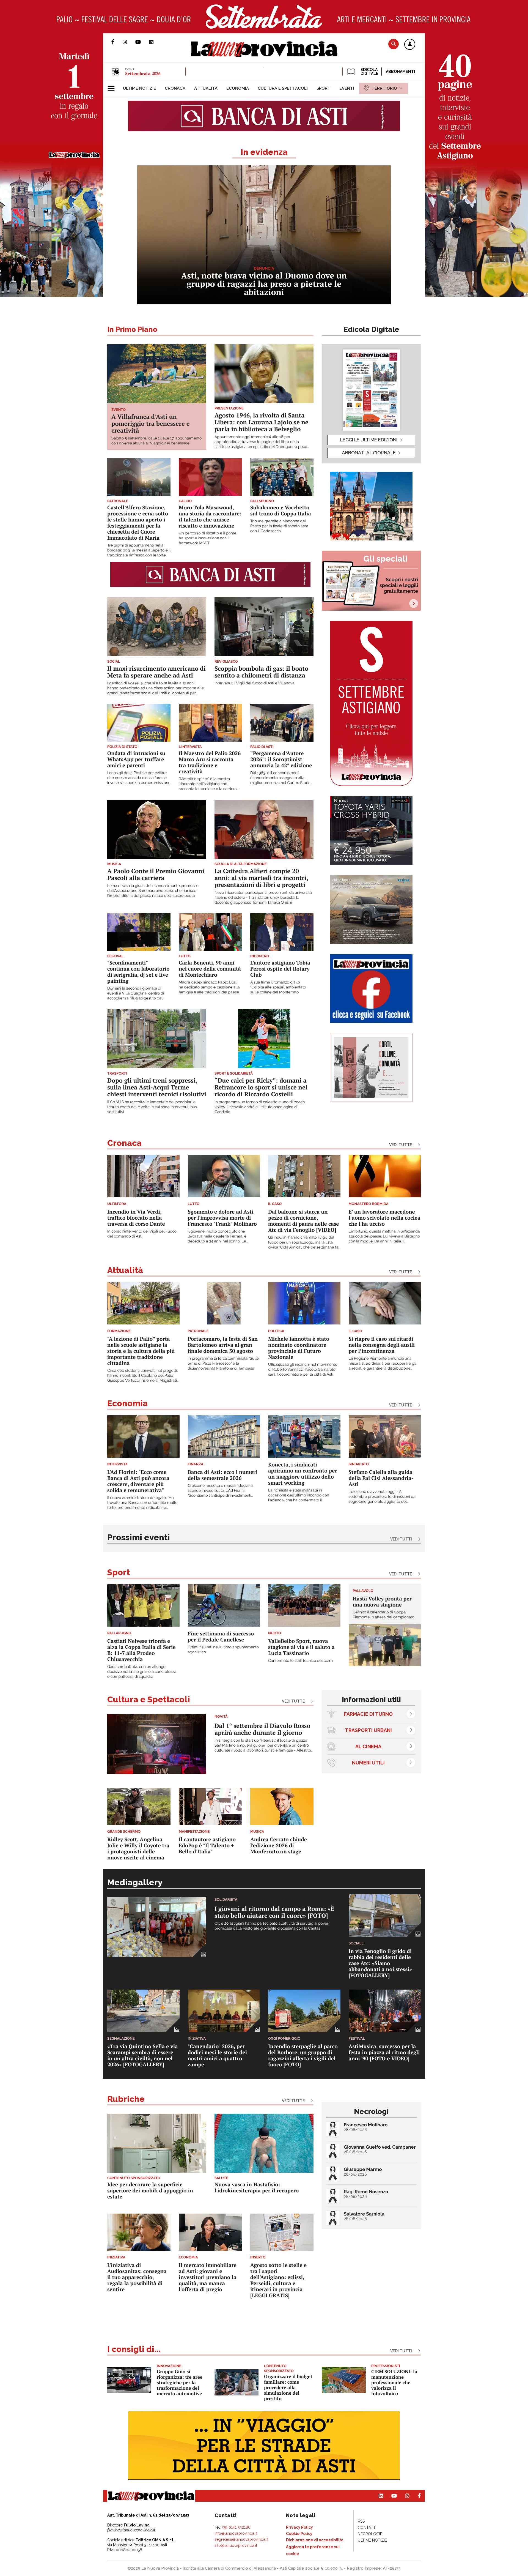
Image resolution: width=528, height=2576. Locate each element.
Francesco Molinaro (366, 2125)
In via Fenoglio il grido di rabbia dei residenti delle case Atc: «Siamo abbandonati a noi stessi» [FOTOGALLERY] (380, 1963)
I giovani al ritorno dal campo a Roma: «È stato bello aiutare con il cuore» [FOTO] (274, 1912)
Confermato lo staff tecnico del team (300, 1661)
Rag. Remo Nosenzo (366, 2192)
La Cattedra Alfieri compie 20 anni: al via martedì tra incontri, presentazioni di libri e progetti (261, 878)
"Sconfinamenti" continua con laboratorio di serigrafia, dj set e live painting (138, 972)
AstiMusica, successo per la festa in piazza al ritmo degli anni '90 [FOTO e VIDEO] (384, 2052)
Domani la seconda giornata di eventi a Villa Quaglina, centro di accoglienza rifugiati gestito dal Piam (136, 994)
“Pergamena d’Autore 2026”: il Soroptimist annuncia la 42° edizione (281, 759)
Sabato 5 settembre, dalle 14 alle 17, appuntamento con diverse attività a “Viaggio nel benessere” (156, 441)
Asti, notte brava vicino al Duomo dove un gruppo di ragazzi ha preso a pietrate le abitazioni (264, 284)
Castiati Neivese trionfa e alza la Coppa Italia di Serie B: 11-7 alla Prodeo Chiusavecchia (141, 1650)
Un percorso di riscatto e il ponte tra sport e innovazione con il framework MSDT (207, 538)
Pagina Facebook (117, 42)
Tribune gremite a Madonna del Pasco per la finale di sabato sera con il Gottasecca (279, 526)
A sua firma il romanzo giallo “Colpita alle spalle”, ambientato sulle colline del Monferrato (278, 987)
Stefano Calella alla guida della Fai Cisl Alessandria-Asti (381, 1478)
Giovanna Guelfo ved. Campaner (380, 2147)
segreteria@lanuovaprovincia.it (241, 2539)
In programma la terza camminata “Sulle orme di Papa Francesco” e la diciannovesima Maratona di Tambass (223, 1364)
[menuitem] (139, 88)
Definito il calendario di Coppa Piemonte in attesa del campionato (384, 1615)
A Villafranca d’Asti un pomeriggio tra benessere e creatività (150, 424)
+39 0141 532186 (236, 2527)
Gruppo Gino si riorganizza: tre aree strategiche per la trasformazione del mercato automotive (180, 2382)
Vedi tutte (401, 1145)
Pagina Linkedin (155, 42)
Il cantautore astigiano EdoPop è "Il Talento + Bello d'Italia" (207, 1846)
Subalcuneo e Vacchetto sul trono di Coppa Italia (281, 511)
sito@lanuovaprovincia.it (236, 2545)
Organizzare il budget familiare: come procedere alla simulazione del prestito (288, 2387)
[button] (410, 45)
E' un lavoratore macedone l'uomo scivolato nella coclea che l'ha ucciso (385, 1218)
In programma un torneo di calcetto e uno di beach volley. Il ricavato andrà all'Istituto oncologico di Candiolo (260, 1107)
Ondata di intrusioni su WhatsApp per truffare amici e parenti (136, 759)
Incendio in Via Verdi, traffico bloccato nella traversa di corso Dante (136, 1218)
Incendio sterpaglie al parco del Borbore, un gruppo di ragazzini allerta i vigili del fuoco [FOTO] (303, 2055)
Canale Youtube (142, 42)
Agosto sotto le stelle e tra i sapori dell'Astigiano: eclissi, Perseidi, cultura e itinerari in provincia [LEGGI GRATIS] (278, 2280)
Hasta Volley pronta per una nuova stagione (382, 1602)
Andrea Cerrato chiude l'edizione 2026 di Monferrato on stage (279, 1846)
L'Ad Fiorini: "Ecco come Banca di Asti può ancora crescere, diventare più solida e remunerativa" (138, 1481)
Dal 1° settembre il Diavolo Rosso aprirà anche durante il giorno (262, 1729)
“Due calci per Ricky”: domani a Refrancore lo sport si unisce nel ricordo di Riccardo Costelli (261, 1087)
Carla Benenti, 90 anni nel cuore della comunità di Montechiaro (210, 969)
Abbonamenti (400, 72)
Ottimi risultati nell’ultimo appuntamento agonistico (223, 1650)
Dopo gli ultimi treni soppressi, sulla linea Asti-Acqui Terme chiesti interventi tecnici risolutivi (157, 1087)
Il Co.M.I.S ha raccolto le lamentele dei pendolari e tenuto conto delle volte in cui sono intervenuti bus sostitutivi (152, 1107)
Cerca (394, 44)
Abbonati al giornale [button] (369, 453)
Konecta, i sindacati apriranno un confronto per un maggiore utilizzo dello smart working (303, 1474)
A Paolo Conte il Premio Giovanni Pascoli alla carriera (156, 875)
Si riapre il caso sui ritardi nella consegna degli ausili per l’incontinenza (382, 1345)
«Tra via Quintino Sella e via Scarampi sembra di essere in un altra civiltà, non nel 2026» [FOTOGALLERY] (143, 2055)
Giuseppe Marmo (363, 2169)
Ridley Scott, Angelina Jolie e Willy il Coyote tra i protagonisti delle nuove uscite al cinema (138, 1849)
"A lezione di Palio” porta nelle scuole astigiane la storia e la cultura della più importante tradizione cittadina (141, 1351)
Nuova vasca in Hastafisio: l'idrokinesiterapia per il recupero (257, 2188)
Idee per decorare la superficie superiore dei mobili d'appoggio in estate (150, 2191)
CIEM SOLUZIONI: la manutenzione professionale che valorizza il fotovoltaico (394, 2382)
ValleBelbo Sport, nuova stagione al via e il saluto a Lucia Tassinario (301, 1647)
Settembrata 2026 (143, 73)
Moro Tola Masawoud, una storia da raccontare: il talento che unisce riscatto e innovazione (210, 517)
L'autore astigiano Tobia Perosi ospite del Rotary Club (280, 969)
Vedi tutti (401, 1539)
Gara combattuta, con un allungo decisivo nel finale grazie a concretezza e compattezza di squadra (142, 1672)
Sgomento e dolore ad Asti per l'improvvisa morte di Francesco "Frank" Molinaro (222, 1218)
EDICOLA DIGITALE (369, 72)
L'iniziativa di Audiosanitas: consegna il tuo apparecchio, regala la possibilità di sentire (137, 2277)
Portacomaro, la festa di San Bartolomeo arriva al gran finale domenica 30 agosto (223, 1345)
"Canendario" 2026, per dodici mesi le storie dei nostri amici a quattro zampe (218, 2055)
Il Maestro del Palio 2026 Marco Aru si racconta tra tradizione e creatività (210, 762)
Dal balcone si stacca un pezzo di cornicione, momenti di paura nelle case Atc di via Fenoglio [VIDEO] (304, 1221)
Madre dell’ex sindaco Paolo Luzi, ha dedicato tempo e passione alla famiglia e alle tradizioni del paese (209, 987)
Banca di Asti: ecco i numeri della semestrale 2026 (223, 1475)
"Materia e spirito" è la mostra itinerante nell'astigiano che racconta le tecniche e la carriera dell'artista (208, 784)
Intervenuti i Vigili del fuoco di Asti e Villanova (255, 683)
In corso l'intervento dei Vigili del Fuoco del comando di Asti (142, 1234)
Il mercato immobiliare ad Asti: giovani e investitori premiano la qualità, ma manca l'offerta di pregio (208, 2277)
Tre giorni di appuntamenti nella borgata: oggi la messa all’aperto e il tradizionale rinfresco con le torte (139, 550)
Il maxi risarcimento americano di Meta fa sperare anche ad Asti (156, 672)
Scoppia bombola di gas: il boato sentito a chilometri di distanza (261, 672)
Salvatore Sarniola (364, 2214)
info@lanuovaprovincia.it (236, 2533)
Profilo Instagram (129, 42)
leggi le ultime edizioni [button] (369, 440)
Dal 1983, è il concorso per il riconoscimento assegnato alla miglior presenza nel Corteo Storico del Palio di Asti (281, 778)
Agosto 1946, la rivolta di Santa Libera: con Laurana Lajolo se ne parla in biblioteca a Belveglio (262, 422)
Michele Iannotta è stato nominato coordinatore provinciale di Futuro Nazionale (299, 1348)
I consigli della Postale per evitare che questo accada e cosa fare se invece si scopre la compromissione (139, 778)
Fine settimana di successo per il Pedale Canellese (221, 1637)
